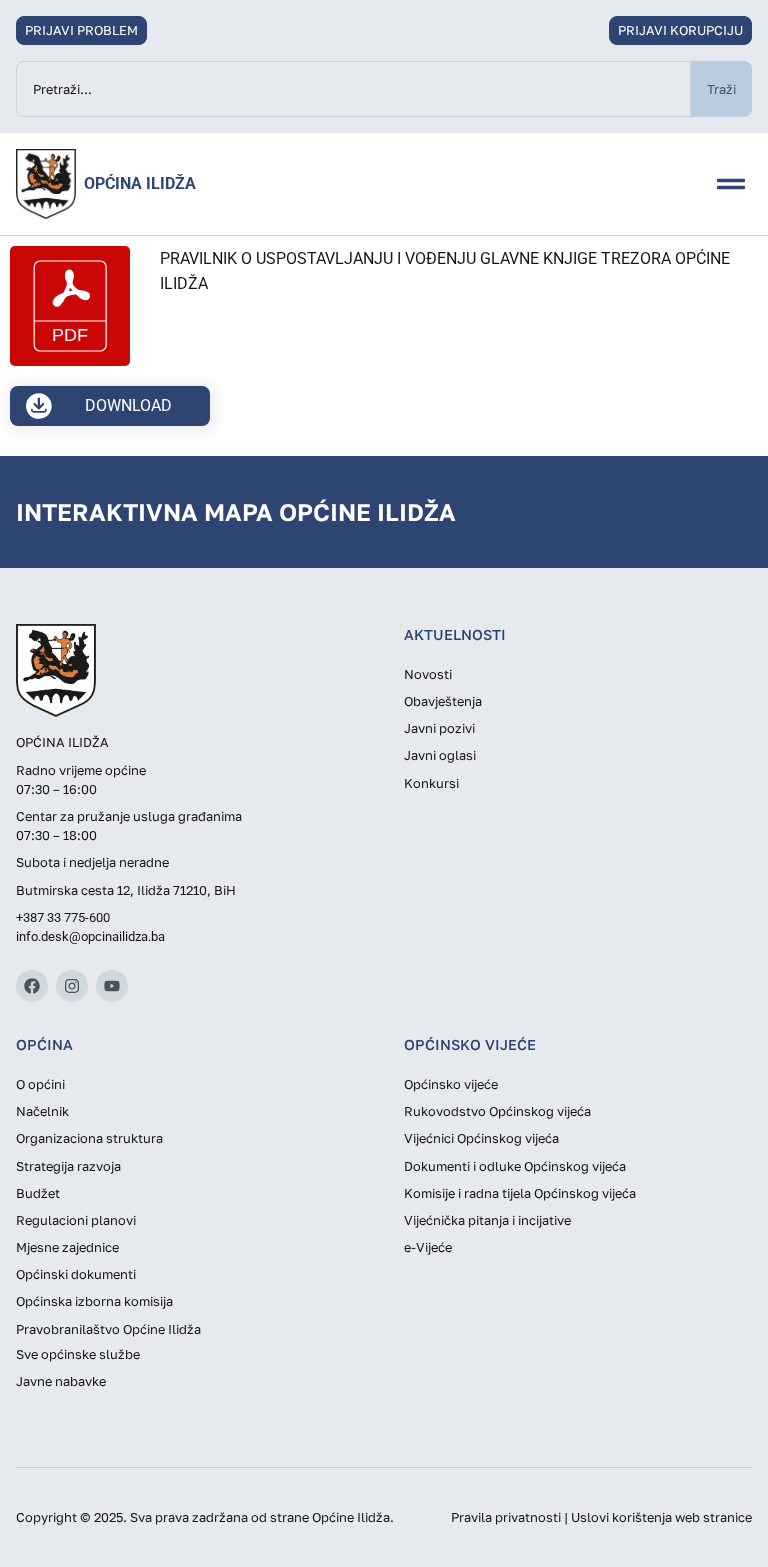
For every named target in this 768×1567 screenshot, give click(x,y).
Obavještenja (443, 701)
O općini (40, 1084)
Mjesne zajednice (67, 1247)
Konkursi (431, 783)
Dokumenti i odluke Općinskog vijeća (515, 1166)
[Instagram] (72, 986)
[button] (731, 184)
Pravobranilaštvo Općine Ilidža (108, 1329)
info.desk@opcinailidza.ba (90, 936)
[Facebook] (32, 986)
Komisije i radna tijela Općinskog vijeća (520, 1193)
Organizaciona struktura (89, 1138)
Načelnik (42, 1111)
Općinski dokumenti (76, 1274)
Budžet (38, 1193)
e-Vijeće (428, 1247)
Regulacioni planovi (76, 1220)
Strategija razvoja (68, 1166)
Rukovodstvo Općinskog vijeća (497, 1111)
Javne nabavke (61, 1381)
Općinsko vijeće (451, 1084)
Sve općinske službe (78, 1354)
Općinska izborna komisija (94, 1301)
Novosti (428, 674)
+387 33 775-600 (63, 917)
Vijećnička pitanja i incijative (487, 1220)
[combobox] (353, 89)
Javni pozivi (439, 728)
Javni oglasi (440, 755)
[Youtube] (112, 986)
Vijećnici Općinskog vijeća (481, 1138)
